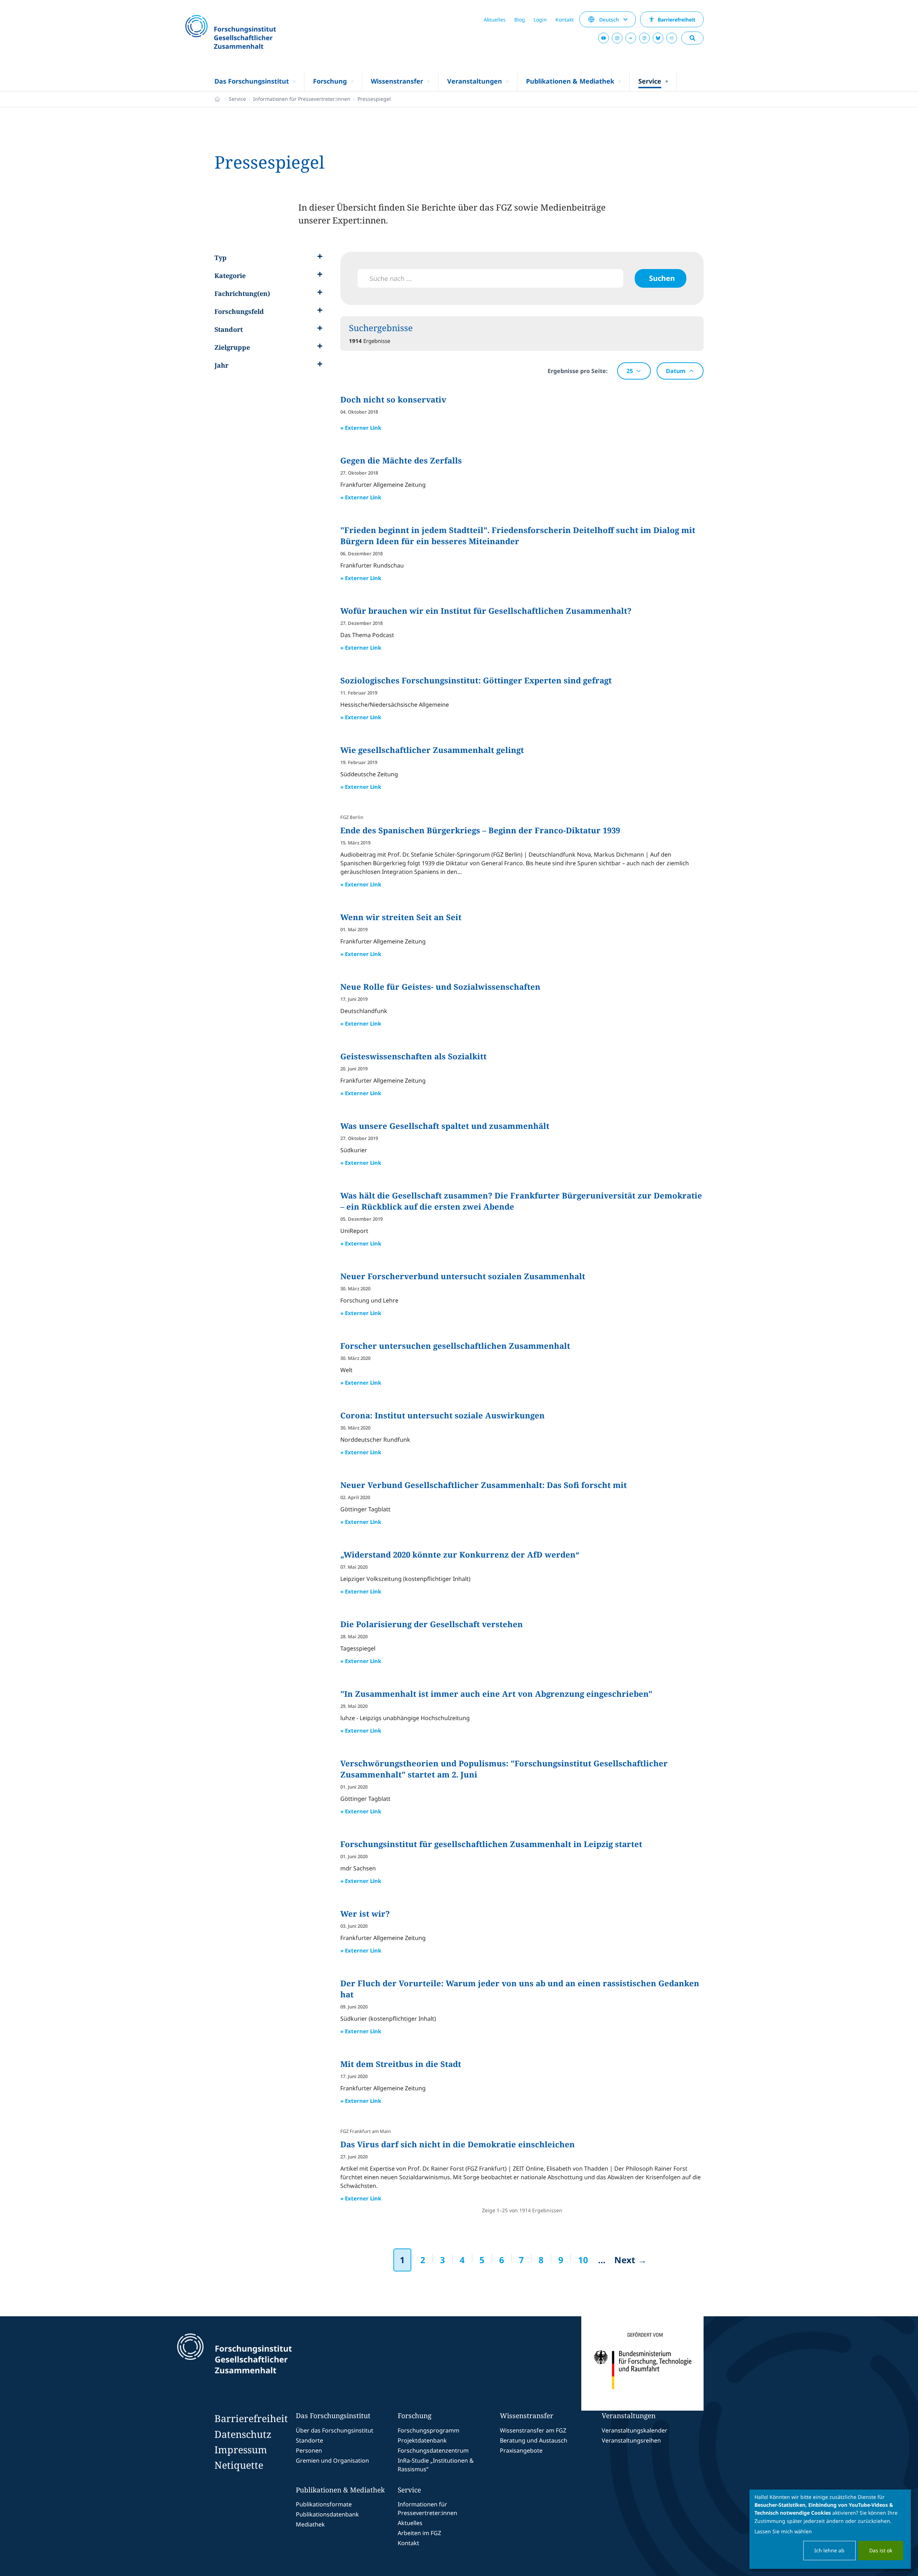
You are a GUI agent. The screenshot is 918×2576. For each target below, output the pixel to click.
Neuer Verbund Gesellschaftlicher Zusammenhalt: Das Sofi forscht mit (484, 1485)
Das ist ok (881, 2550)
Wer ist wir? (365, 1913)
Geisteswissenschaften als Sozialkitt (413, 1056)
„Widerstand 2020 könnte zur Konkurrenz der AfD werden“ (460, 1554)
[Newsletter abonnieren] (672, 38)
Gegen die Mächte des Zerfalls (401, 460)
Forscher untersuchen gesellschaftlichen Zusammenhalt (455, 1346)
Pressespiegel (374, 99)
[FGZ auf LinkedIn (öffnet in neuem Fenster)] (631, 38)
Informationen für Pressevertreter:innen (302, 99)
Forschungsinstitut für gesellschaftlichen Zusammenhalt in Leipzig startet (491, 1844)
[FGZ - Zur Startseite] (250, 33)
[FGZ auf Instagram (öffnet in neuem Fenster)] (617, 38)
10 (583, 2260)
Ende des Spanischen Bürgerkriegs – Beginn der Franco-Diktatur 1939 (480, 830)
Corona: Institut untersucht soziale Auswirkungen (443, 1415)
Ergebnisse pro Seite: (578, 371)
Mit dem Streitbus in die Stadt (401, 2064)
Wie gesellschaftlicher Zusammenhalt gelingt (432, 750)
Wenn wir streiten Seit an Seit (401, 917)
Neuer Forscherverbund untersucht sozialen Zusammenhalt (463, 1276)
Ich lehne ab (829, 2550)
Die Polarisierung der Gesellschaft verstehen (432, 1624)
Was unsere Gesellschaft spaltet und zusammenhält (445, 1126)
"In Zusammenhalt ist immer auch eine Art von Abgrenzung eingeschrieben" (496, 1694)
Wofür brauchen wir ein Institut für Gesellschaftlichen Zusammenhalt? (486, 611)
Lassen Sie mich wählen (783, 2531)
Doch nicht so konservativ (393, 399)
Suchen (662, 278)
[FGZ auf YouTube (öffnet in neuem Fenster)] (604, 38)
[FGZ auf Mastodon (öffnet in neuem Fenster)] (644, 38)
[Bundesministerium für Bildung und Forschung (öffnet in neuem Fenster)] (642, 2364)
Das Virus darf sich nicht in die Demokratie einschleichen (458, 2144)
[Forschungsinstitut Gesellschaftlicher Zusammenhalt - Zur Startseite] (268, 2364)
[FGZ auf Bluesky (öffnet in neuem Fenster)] (658, 38)
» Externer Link (361, 428)
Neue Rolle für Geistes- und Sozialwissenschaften (440, 986)
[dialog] (830, 2529)
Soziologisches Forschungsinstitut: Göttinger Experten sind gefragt (476, 680)
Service (237, 99)
